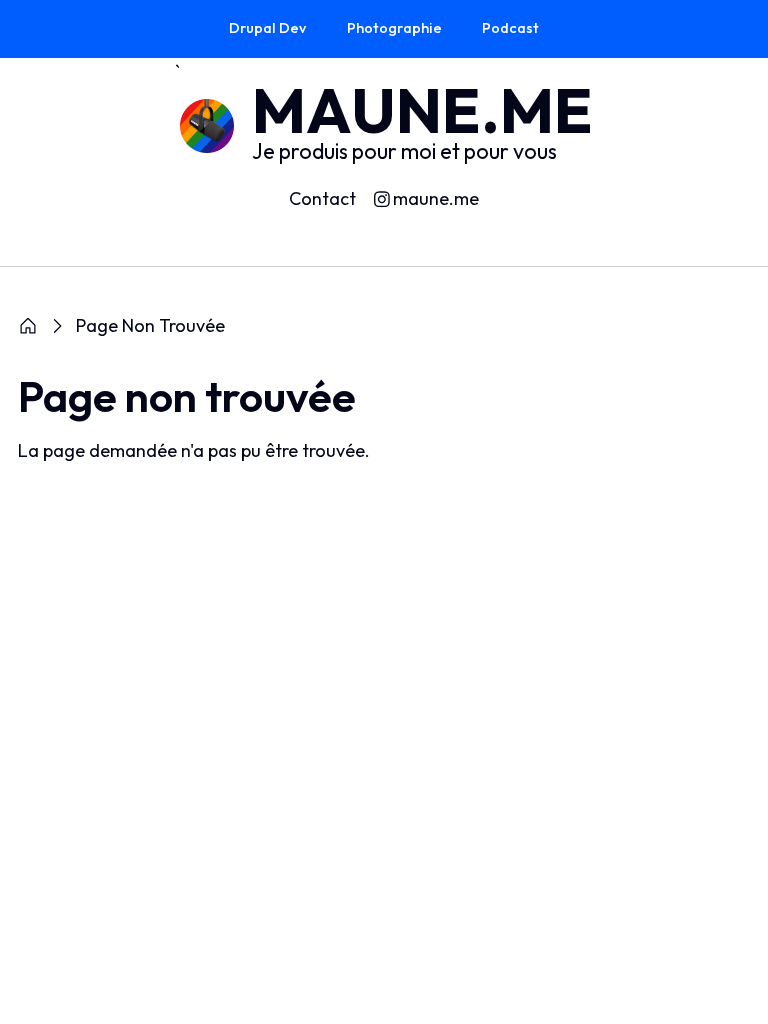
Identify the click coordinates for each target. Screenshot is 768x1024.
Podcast (510, 28)
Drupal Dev (267, 28)
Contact (322, 198)
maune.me (436, 199)
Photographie (394, 28)
